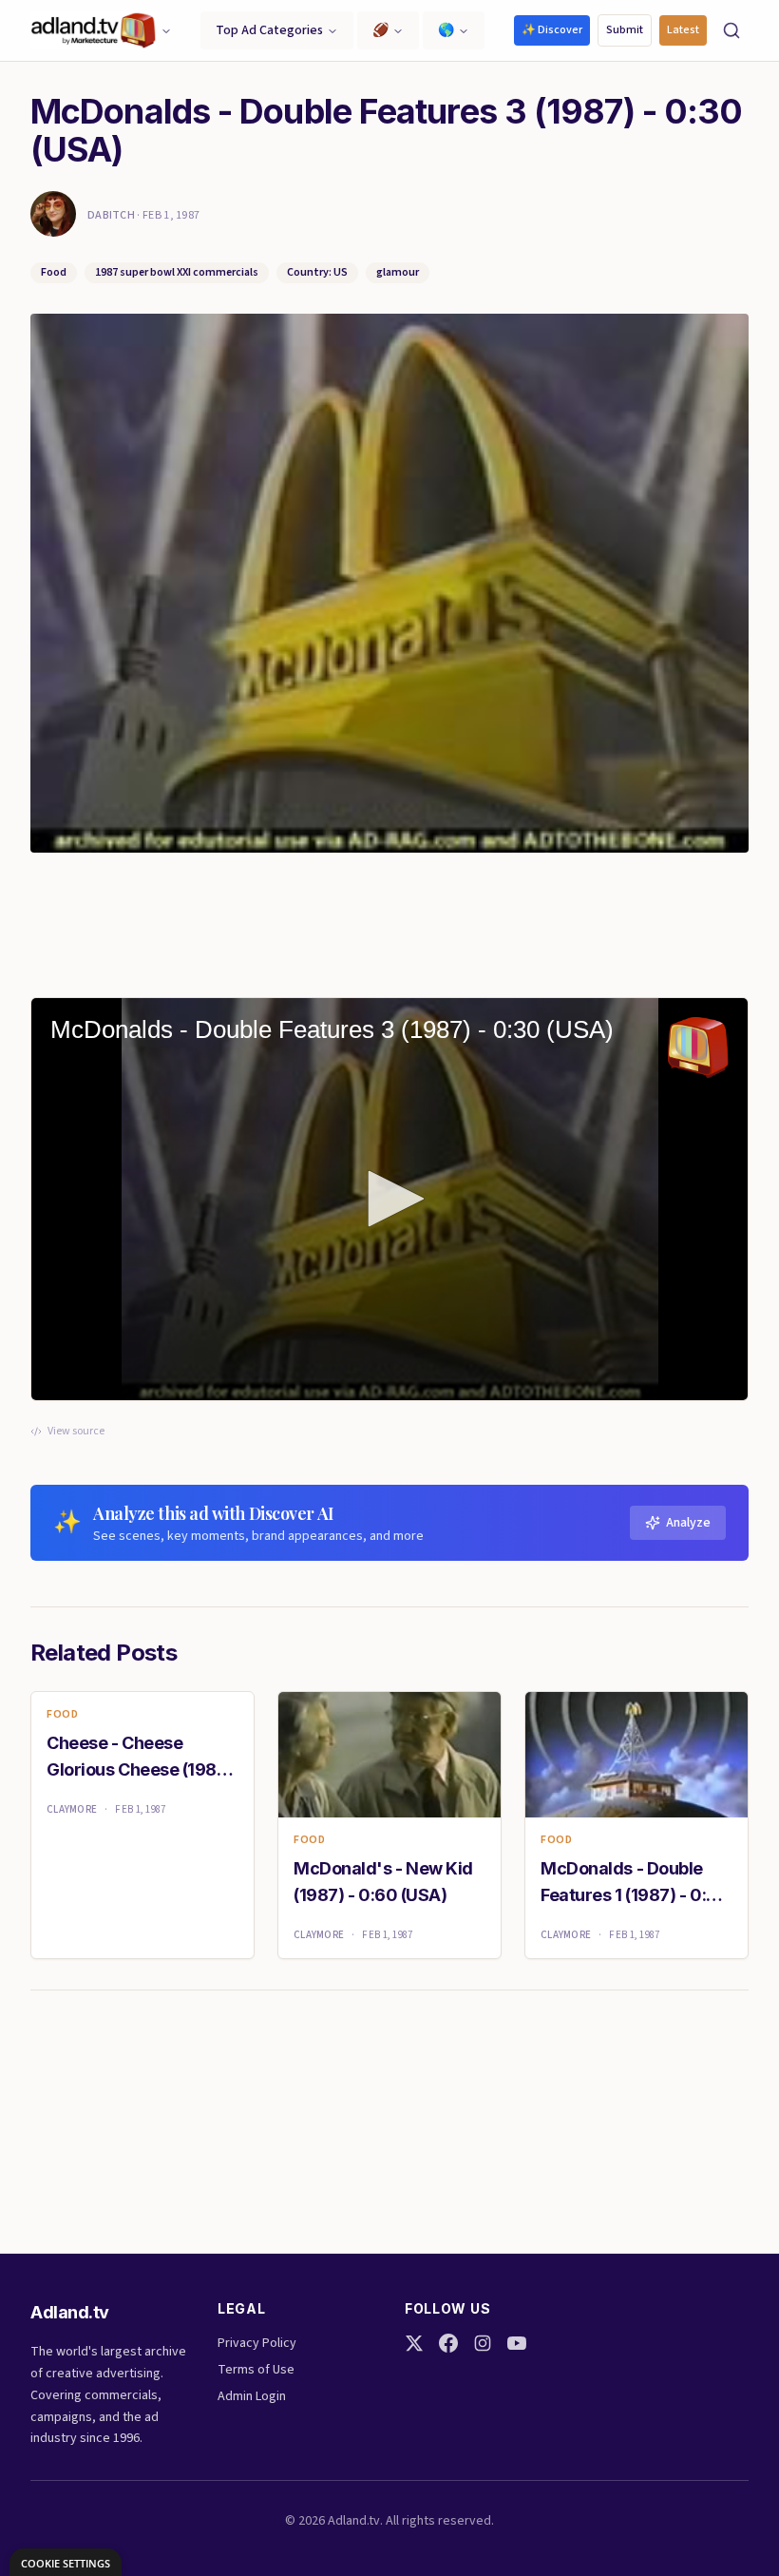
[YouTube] (517, 2343)
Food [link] (62, 1715)
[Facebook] (448, 2343)
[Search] (731, 30)
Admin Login (252, 2396)
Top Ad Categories (269, 30)
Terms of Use (256, 2370)
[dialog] (66, 2562)
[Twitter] (414, 2343)
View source (76, 1432)
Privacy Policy (257, 2343)
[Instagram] (483, 2343)
